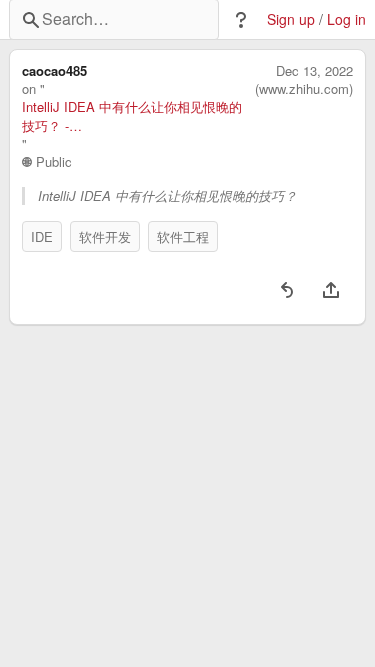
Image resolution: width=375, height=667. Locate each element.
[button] (241, 20)
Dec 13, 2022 (314, 71)
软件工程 (183, 236)
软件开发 (105, 236)
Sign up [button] (291, 19)
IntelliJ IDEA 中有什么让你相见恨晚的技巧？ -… (132, 116)
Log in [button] (346, 19)
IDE (42, 236)
